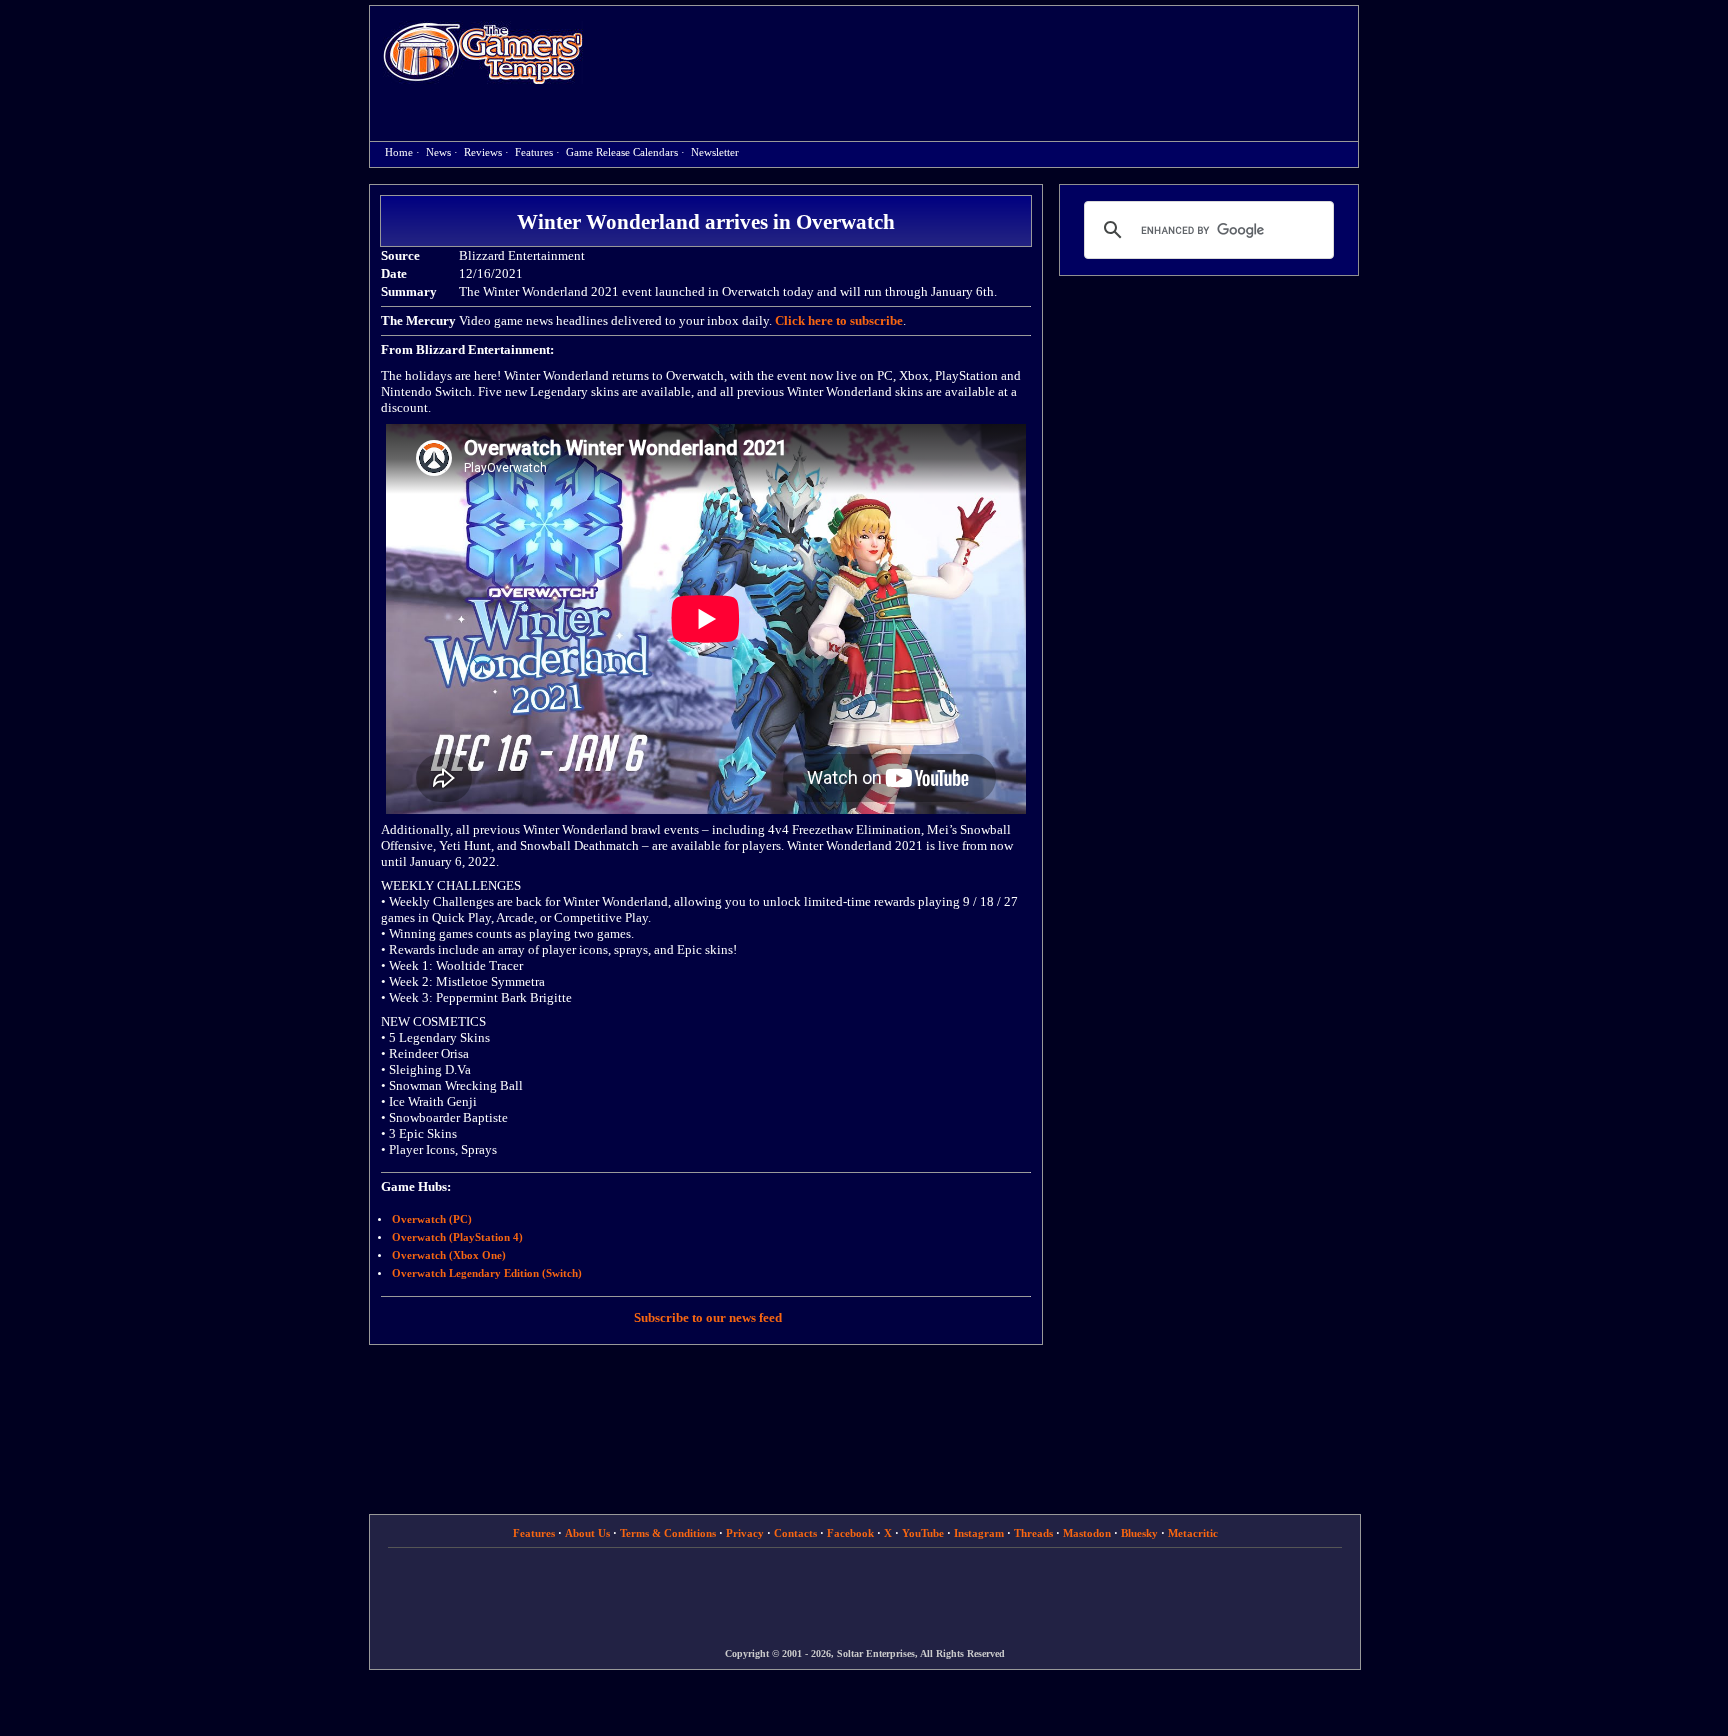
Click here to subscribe (839, 320)
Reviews (483, 152)
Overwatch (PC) (432, 1219)
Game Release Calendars (622, 152)
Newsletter (715, 152)
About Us (587, 1533)
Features (534, 152)
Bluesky (1139, 1533)
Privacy (745, 1533)
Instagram (979, 1533)
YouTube (923, 1533)
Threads (1033, 1533)
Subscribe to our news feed (708, 1317)
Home (483, 52)
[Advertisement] (981, 56)
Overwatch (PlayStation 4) (457, 1237)
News (438, 152)
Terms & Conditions (668, 1533)
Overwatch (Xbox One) (449, 1255)
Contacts (795, 1533)
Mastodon (1087, 1533)
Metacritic (1193, 1533)
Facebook (850, 1533)
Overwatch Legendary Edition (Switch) (487, 1273)
